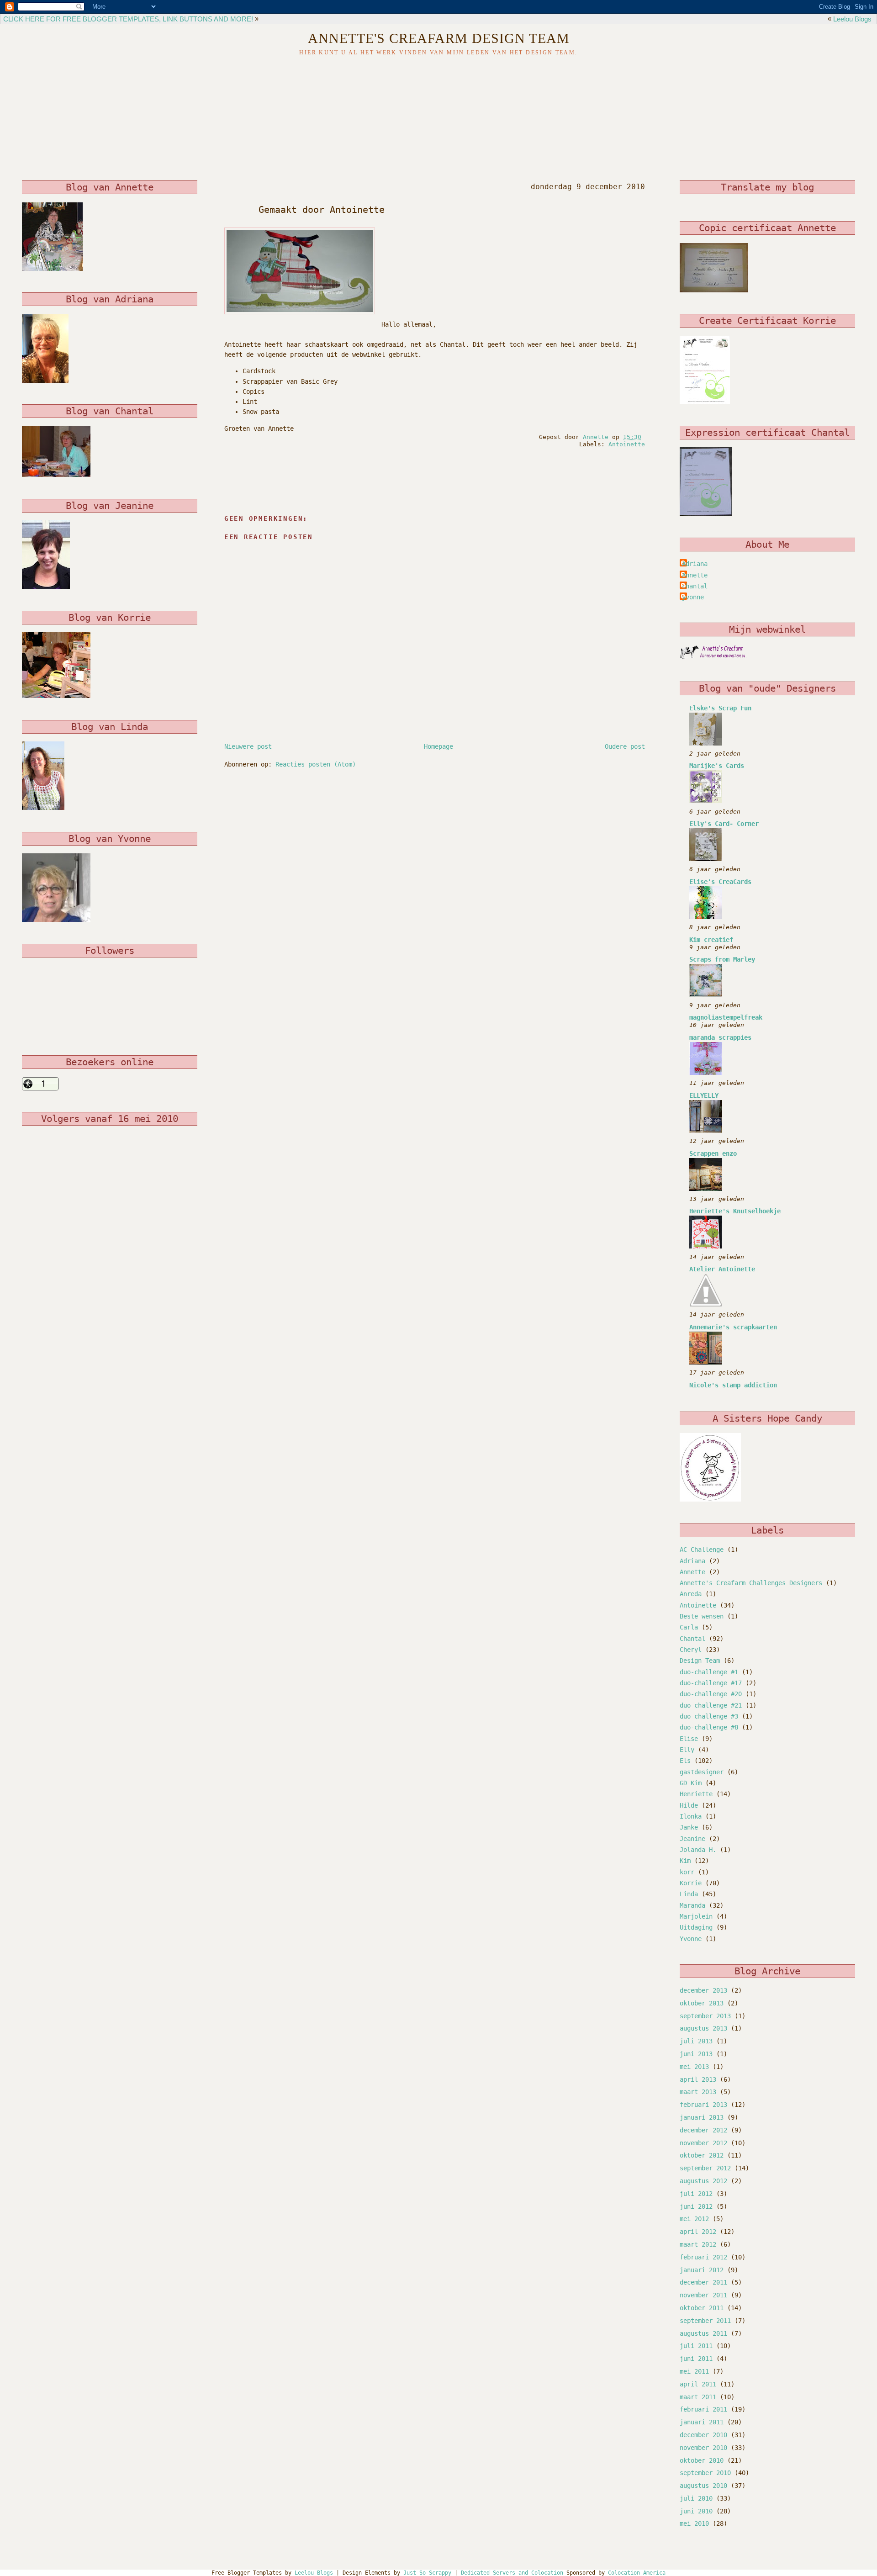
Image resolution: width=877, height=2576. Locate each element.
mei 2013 (694, 2067)
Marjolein (696, 1916)
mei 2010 (694, 2523)
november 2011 (703, 2295)
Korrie (691, 1883)
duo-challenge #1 (709, 1672)
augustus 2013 (703, 2028)
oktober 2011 (702, 2308)
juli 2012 (696, 2194)
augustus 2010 (703, 2486)
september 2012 (705, 2168)
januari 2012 (702, 2270)
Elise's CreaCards (720, 882)
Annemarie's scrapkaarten (733, 1327)
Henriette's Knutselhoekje (735, 1211)
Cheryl (691, 1650)
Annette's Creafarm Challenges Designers (751, 1583)
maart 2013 (698, 2092)
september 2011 (705, 2321)
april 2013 (698, 2079)
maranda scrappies (720, 1037)
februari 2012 (703, 2257)
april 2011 (698, 2384)
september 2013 (705, 2016)
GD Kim (691, 1783)
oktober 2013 (702, 2003)
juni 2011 (696, 2359)
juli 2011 (696, 2346)
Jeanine (692, 1839)
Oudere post (625, 746)
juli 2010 (696, 2498)
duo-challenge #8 (709, 1727)
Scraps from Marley (722, 959)
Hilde (689, 1805)
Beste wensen (702, 1616)
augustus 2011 (703, 2333)
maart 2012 (698, 2244)
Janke (689, 1827)
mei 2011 (694, 2371)
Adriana (695, 564)
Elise (689, 1739)
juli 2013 (696, 2041)
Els (685, 1761)
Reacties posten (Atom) (316, 764)
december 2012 (703, 2130)
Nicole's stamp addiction (733, 1385)
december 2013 (703, 1990)
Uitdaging (696, 1927)
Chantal (692, 1639)
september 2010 (705, 2473)
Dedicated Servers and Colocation (512, 2573)
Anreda (691, 1594)
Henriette (696, 1794)
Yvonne (691, 1939)
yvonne (693, 597)
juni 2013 (696, 2054)
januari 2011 (702, 2422)
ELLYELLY (704, 1095)
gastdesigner (702, 1772)
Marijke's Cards (717, 766)
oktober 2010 (702, 2460)
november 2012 (703, 2143)
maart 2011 (698, 2397)
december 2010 (703, 2435)
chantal (695, 586)
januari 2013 (702, 2117)
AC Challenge (702, 1550)
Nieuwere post (248, 746)
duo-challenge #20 (711, 1694)
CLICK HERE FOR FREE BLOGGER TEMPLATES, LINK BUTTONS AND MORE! (128, 19)
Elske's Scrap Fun (720, 708)
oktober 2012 (702, 2155)
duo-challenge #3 (709, 1716)
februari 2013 (703, 2105)
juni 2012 (696, 2206)
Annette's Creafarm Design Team (439, 38)
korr (687, 1872)
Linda (689, 1894)
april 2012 (698, 2232)
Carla (689, 1627)
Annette (695, 575)
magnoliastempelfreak (726, 1017)
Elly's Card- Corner (724, 824)
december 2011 (703, 2282)
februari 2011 (703, 2409)
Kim (685, 1861)
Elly (687, 1750)
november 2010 (703, 2448)
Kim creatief (711, 940)
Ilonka (691, 1816)
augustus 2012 (703, 2181)
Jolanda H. (698, 1850)
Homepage (438, 746)
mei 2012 (694, 2219)
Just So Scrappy (427, 2573)
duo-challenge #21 (711, 1705)
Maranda (692, 1905)
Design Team (700, 1661)
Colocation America (637, 2573)
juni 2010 (696, 2511)
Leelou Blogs (852, 19)
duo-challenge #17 (711, 1683)
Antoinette (627, 444)
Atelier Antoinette (722, 1269)
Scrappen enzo (713, 1153)
